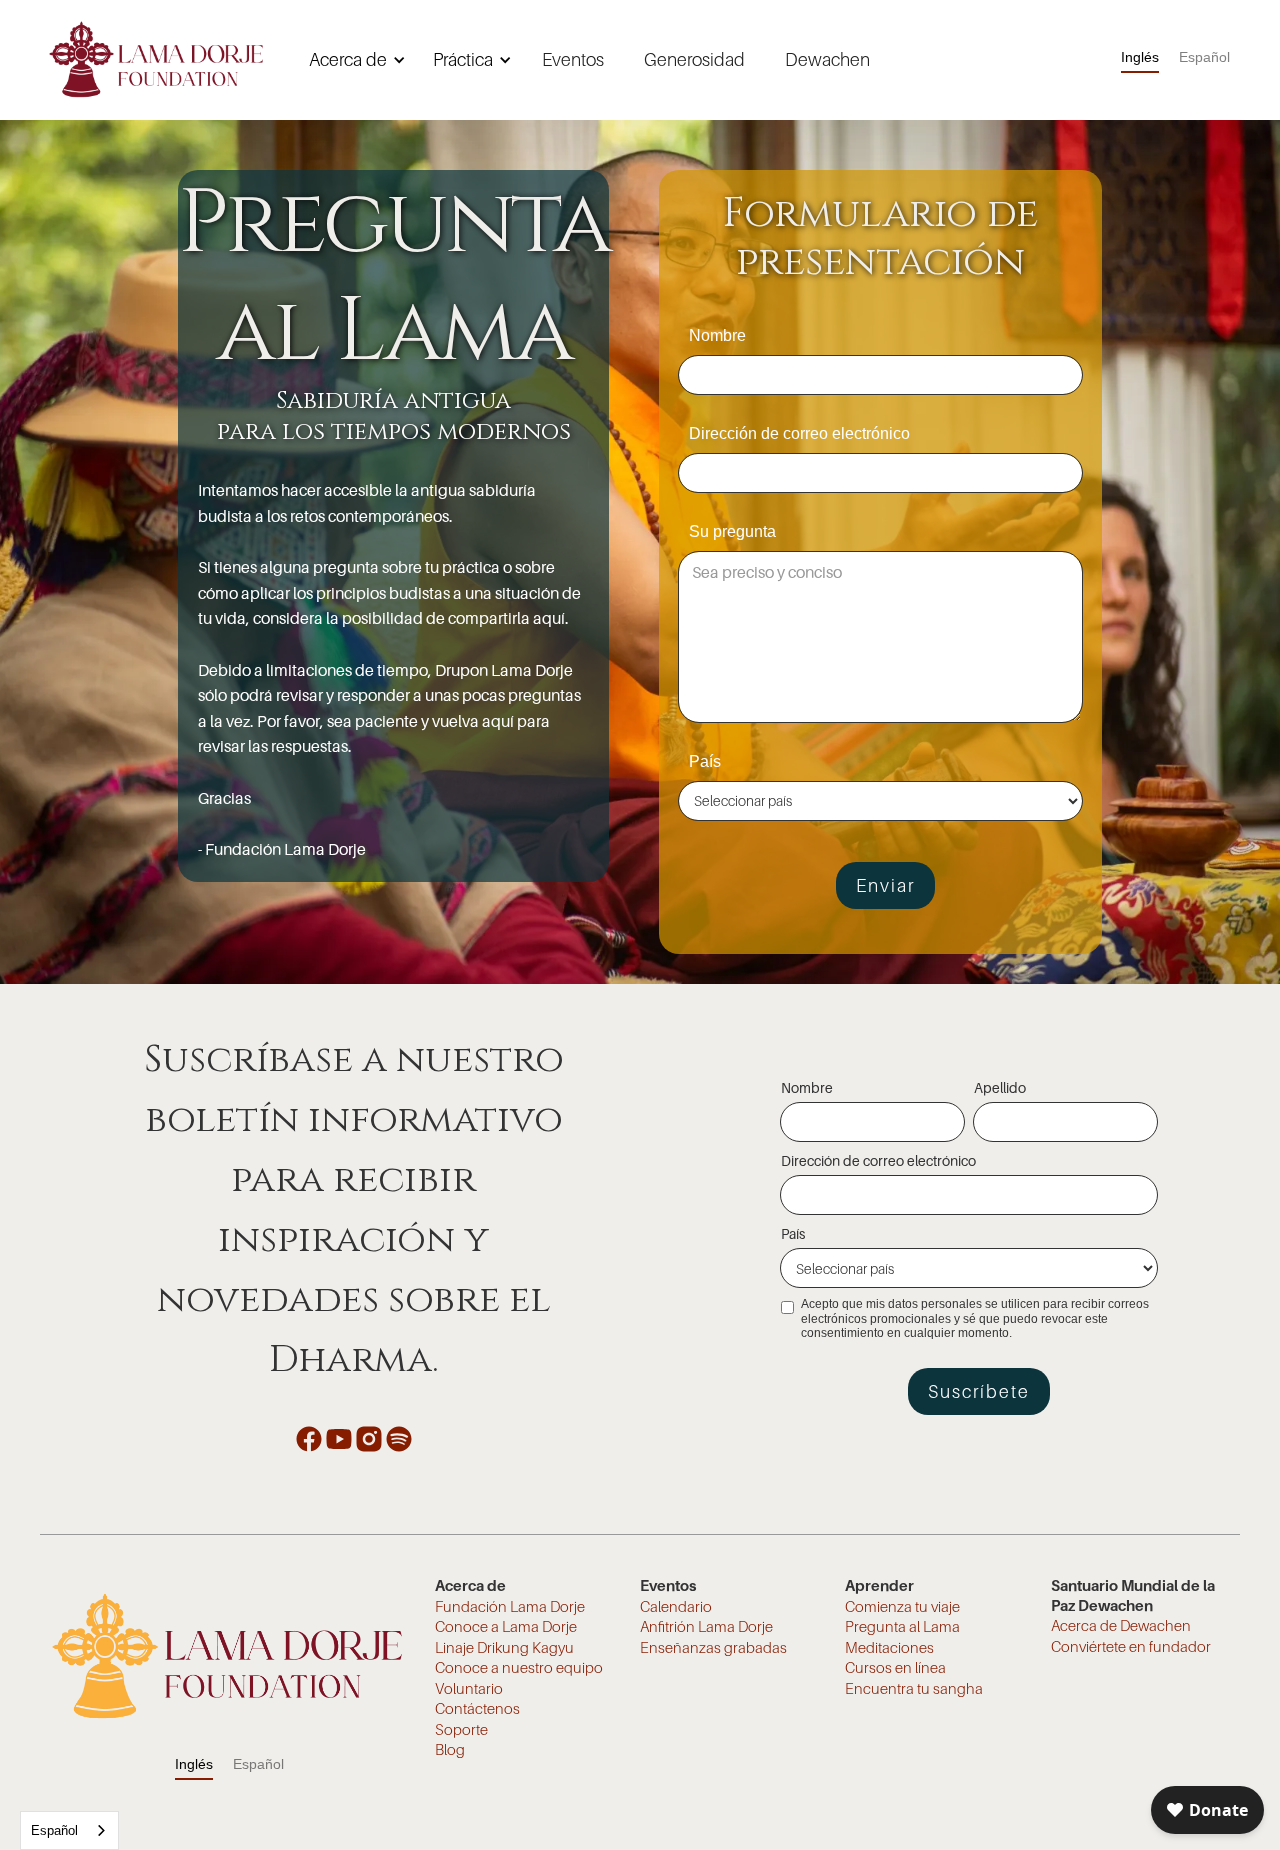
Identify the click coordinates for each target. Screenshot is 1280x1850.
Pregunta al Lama (902, 1626)
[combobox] (69, 1830)
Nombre (717, 335)
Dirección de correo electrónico (799, 433)
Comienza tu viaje (902, 1606)
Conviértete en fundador (1131, 1646)
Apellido (1000, 1087)
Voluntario (469, 1688)
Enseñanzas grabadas (713, 1647)
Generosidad (694, 59)
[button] (354, 60)
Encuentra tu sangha (914, 1688)
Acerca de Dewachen (1121, 1625)
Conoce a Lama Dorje (506, 1626)
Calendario (676, 1606)
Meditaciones (889, 1647)
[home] (156, 60)
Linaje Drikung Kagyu (504, 1647)
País (705, 761)
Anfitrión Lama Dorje (706, 1626)
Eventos (573, 59)
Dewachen (827, 59)
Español (54, 1830)
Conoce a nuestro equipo (519, 1667)
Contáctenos (477, 1708)
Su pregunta (732, 531)
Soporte (461, 1729)
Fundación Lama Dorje (510, 1606)
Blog (450, 1749)
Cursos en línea (895, 1667)
